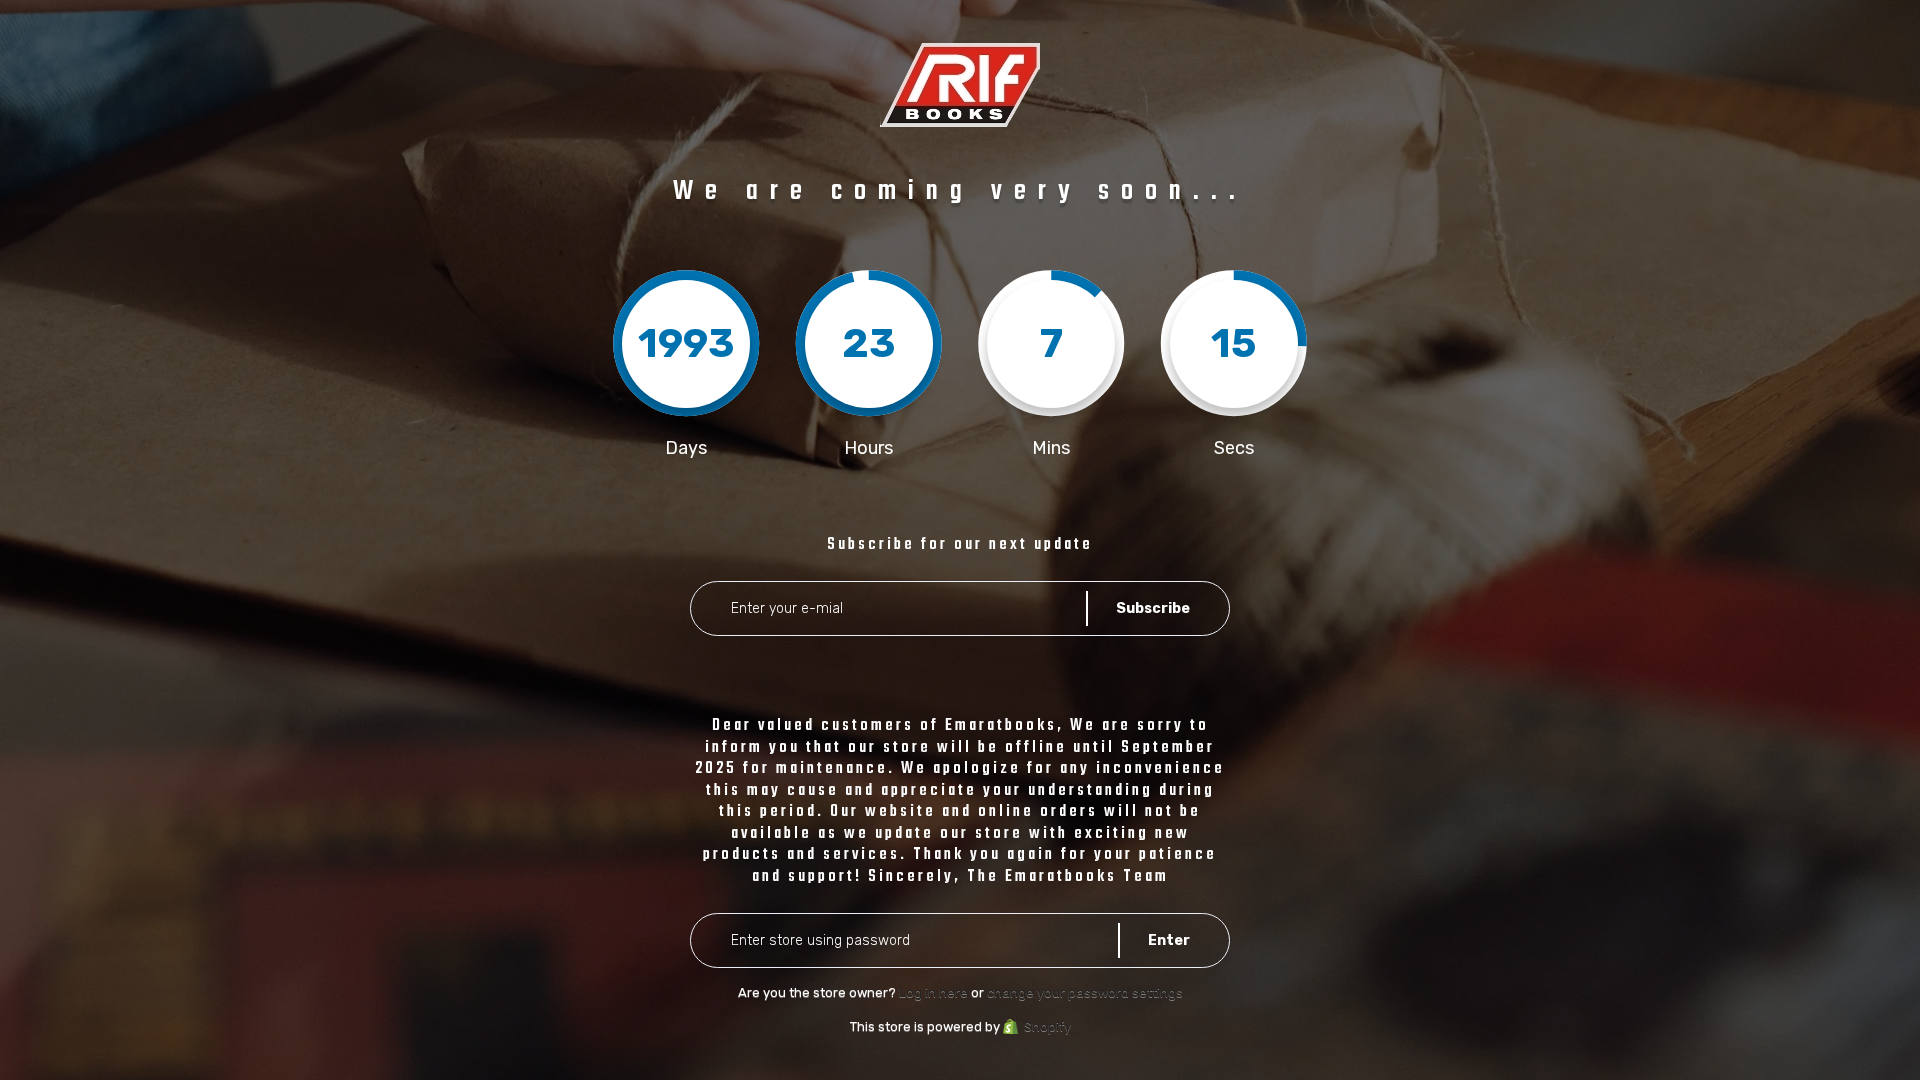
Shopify (1047, 1026)
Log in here (933, 992)
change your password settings (1085, 992)
